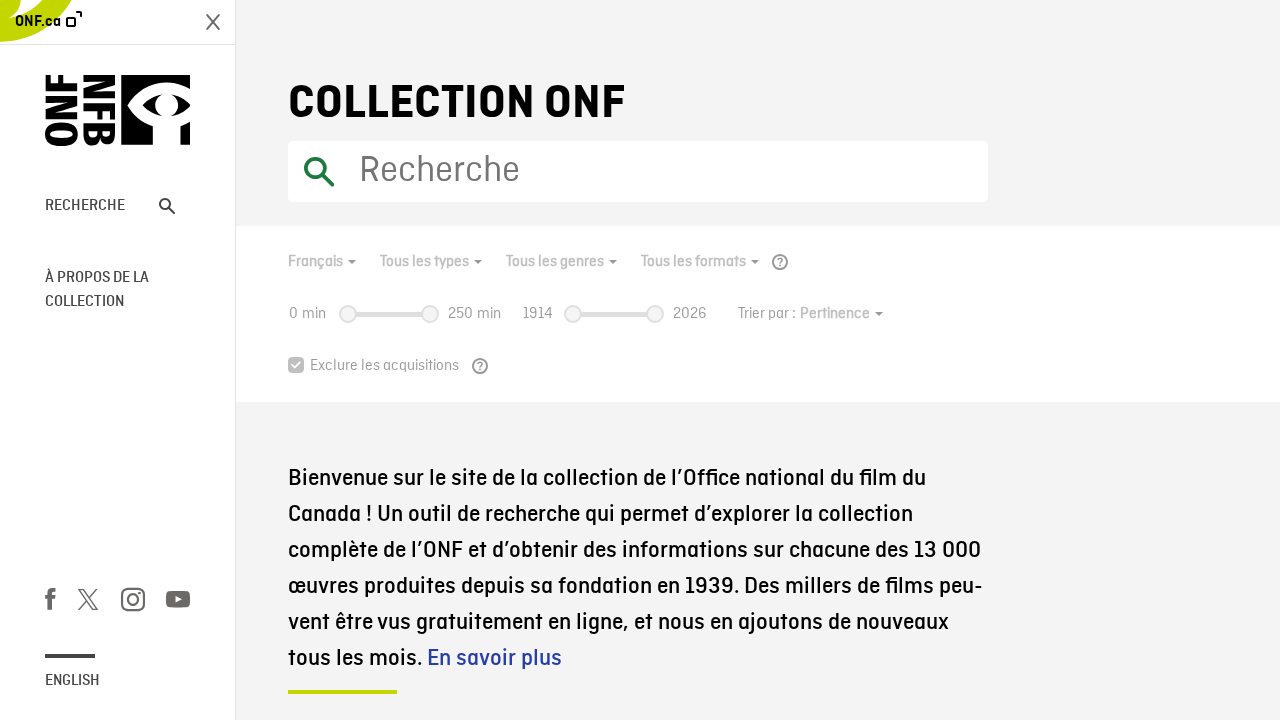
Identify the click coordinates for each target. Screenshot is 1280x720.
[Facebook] (50, 603)
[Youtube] (178, 603)
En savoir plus (494, 658)
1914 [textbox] (538, 314)
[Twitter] (88, 603)
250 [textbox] (460, 314)
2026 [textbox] (690, 314)
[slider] (348, 314)
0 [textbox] (293, 314)
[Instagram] (133, 603)
